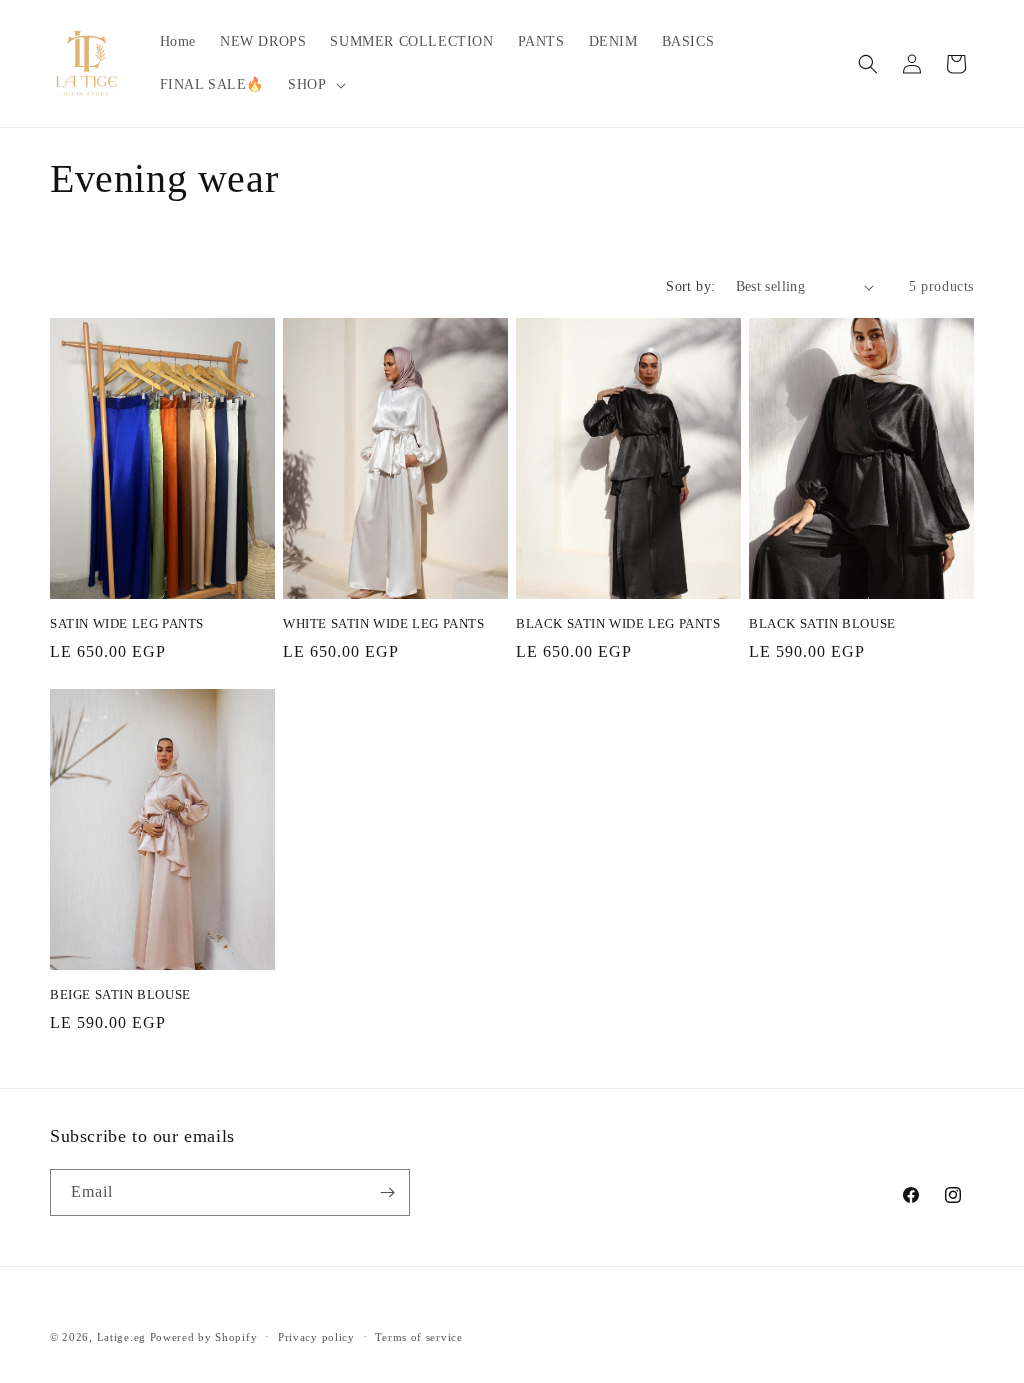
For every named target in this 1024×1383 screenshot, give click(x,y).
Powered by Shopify (204, 1337)
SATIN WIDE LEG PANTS (127, 623)
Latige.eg (121, 1337)
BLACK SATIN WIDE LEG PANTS (618, 623)
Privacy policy (316, 1337)
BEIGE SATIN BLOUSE (120, 994)
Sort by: (690, 286)
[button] (314, 85)
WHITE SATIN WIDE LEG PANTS (384, 623)
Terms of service (418, 1337)
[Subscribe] (387, 1192)
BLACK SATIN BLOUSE (822, 623)
